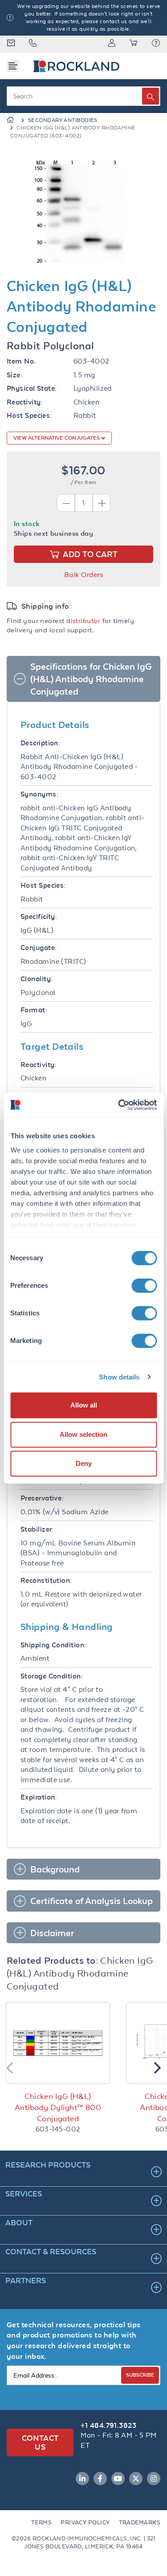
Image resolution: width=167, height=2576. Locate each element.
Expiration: (39, 1797)
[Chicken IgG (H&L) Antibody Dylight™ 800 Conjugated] (58, 2043)
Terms (41, 2522)
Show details (119, 1377)
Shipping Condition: (53, 1645)
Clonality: (37, 979)
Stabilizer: (37, 1529)
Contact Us (40, 2442)
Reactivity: (25, 402)
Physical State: (32, 388)
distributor (83, 621)
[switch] (144, 1286)
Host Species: (29, 415)
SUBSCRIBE (140, 2375)
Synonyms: (39, 794)
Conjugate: (39, 948)
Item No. (21, 361)
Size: (14, 375)
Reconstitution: (46, 1580)
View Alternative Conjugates (57, 438)
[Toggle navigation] (13, 66)
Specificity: (39, 916)
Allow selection (83, 1434)
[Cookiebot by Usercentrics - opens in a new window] (119, 1105)
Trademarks (140, 2522)
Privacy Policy (85, 2522)
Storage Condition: (52, 1676)
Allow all (84, 1405)
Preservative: (42, 1498)
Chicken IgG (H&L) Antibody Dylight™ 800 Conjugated (58, 2107)
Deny (84, 1463)
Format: (34, 1010)
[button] (156, 44)
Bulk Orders (83, 575)
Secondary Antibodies (63, 120)
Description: (40, 743)
